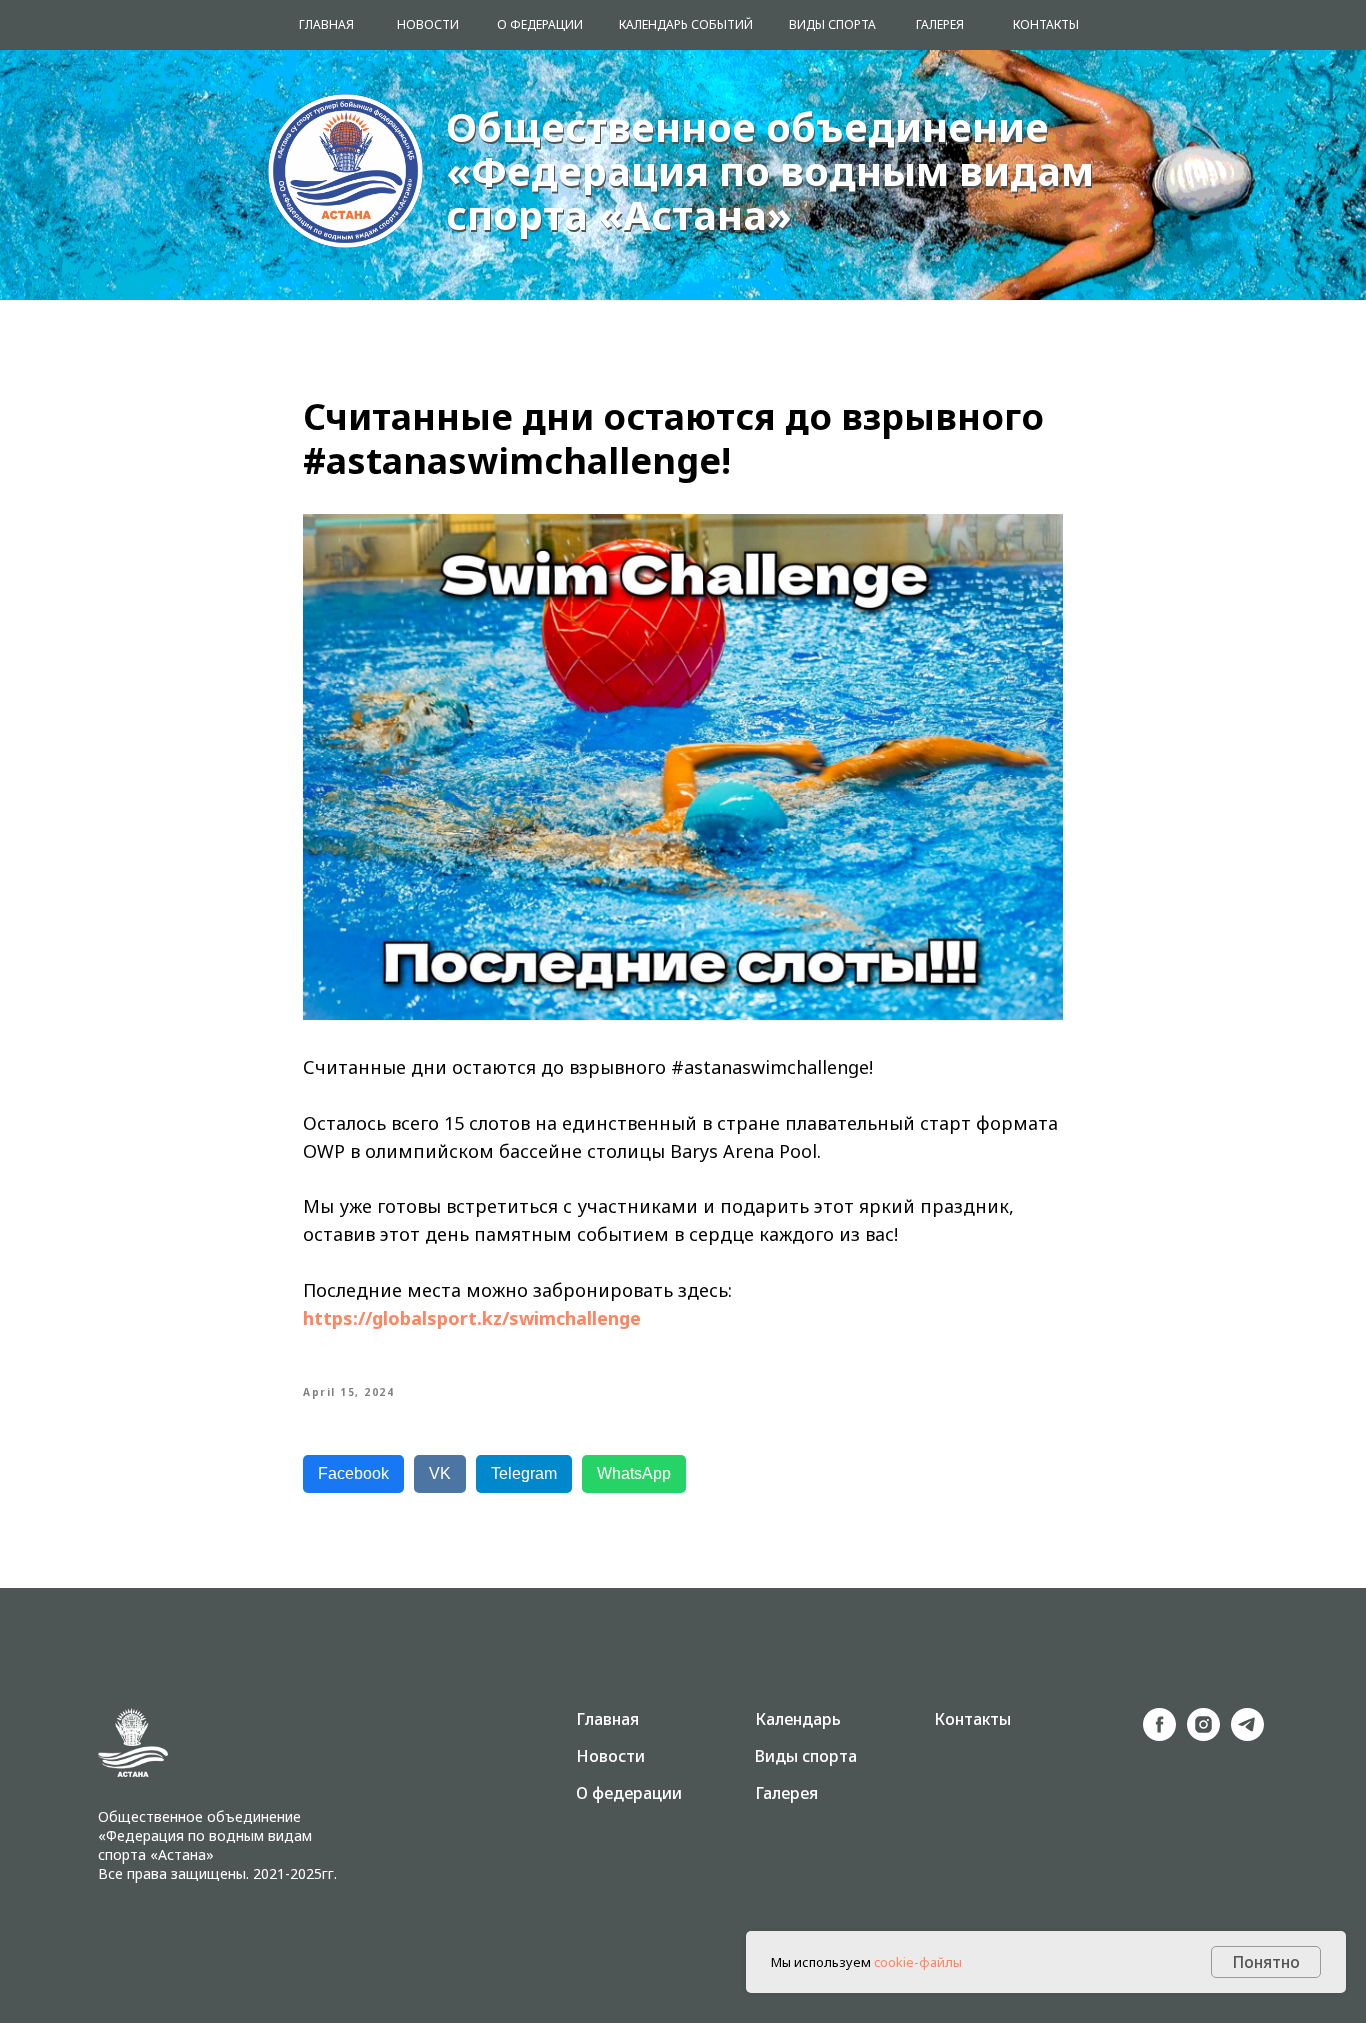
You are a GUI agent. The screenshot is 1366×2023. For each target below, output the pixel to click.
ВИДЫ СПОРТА (832, 24)
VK (440, 1473)
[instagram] (1203, 1735)
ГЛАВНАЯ (326, 24)
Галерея (786, 1793)
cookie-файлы (918, 1962)
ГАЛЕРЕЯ (940, 24)
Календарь (798, 1719)
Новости (610, 1756)
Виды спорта (806, 1756)
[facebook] (1159, 1735)
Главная (607, 1719)
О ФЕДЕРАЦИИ (540, 24)
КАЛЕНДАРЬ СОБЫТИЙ (686, 24)
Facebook (353, 1473)
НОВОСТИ (428, 24)
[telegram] (1247, 1735)
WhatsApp (634, 1473)
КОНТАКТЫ (1046, 24)
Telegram (524, 1473)
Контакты (972, 1719)
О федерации (629, 1793)
